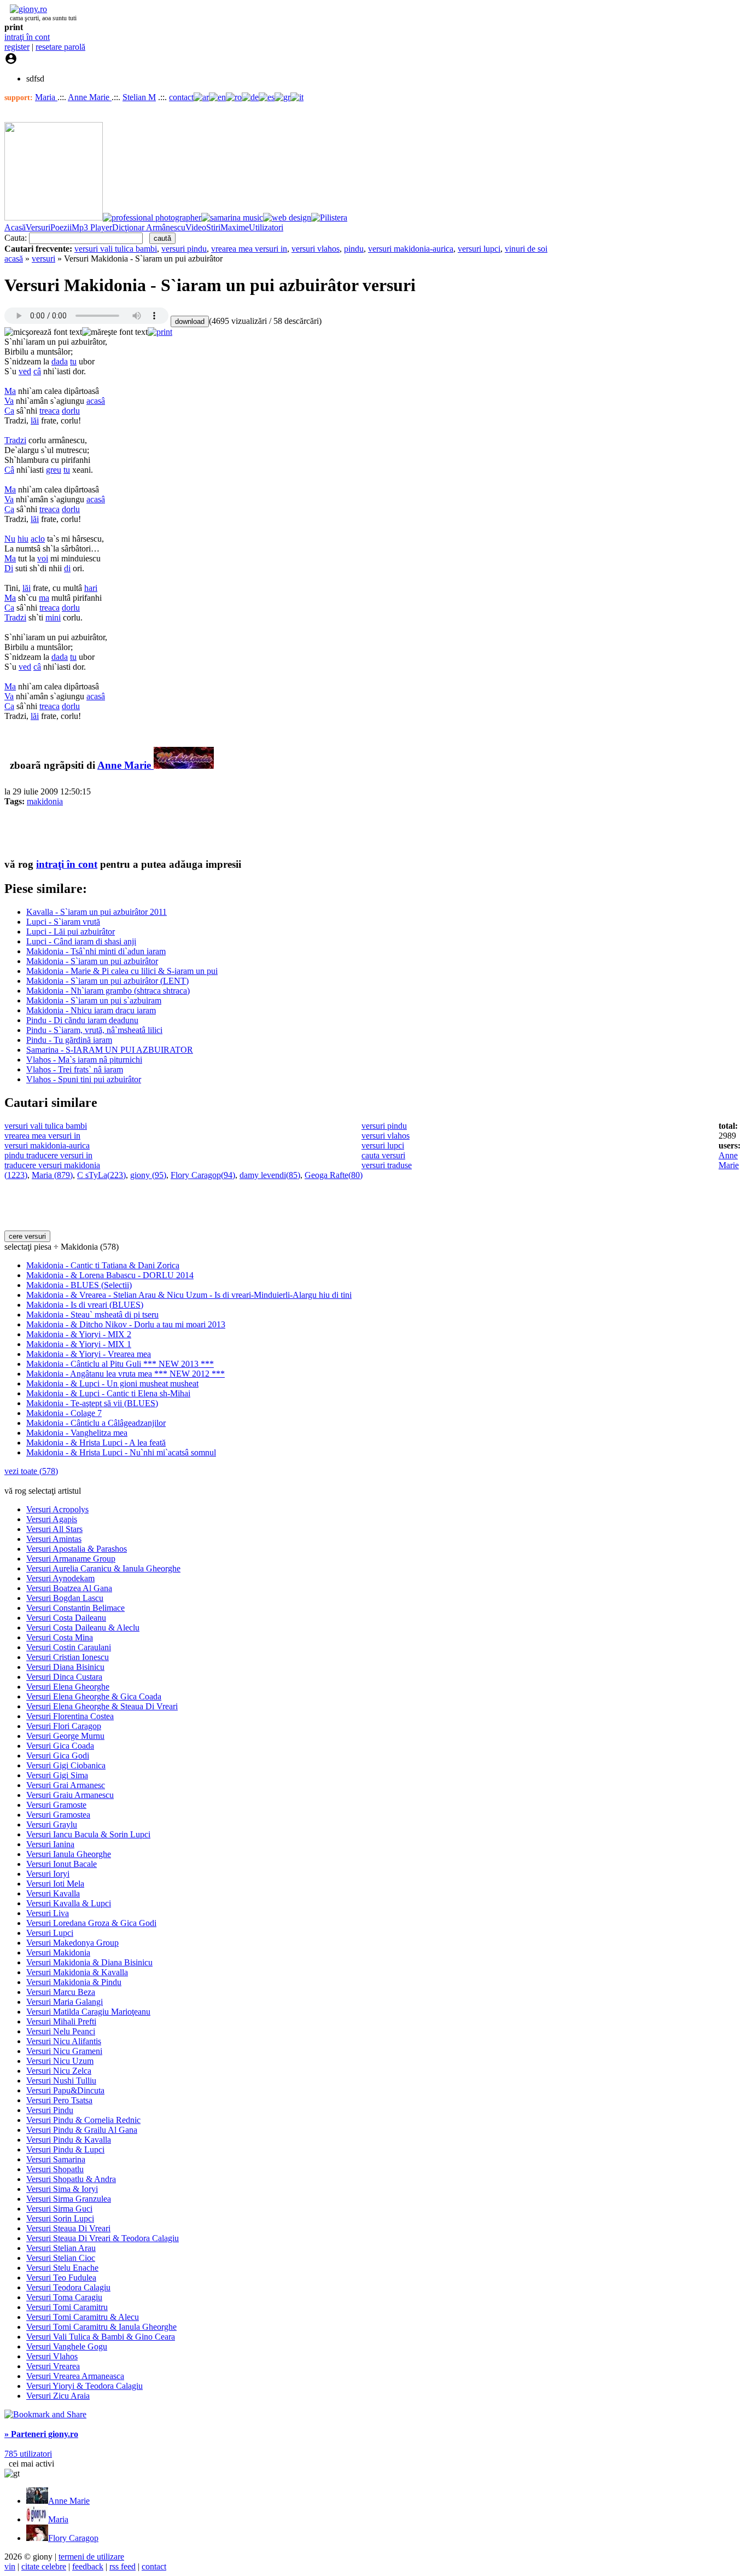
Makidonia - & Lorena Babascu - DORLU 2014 (110, 1275)
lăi (35, 420)
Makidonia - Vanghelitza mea (77, 1433)
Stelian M (139, 97)
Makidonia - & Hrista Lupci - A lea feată (96, 1443)
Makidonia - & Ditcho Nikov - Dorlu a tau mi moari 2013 (126, 1324)
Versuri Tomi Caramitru (67, 2307)
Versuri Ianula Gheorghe (69, 1854)
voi (43, 558)
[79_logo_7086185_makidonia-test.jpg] (184, 765)
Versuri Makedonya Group (72, 1943)
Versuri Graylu (52, 1824)
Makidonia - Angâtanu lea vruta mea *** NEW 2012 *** (126, 1374)
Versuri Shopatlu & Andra (71, 2179)
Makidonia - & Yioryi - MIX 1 (79, 1344)
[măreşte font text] (115, 332)
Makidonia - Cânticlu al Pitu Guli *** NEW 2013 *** (120, 1364)
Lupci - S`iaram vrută (63, 922)
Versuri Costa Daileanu (66, 1618)
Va (9, 401)
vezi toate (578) (31, 1471)
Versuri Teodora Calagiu (68, 2287)
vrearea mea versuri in (249, 249)
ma (44, 598)
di (67, 568)
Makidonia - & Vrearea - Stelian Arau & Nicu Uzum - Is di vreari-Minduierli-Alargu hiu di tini (189, 1295)
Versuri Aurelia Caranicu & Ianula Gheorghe (103, 1568)
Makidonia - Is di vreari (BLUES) (85, 1305)
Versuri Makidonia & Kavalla (77, 1972)
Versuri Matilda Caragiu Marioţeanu (88, 2012)
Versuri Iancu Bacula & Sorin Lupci (88, 1834)
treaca (49, 411)
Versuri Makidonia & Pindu (74, 1982)
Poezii (61, 227)
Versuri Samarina (56, 2159)
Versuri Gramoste (56, 1805)
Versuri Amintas (54, 1539)
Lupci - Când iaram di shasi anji (81, 941)
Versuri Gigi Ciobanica (66, 1765)
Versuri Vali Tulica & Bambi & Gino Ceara (101, 2337)
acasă (14, 259)
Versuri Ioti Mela (55, 1884)
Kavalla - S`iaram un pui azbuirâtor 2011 (97, 912)
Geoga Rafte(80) (334, 1175)
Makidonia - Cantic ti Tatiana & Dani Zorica (103, 1265)
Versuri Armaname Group (71, 1559)
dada (60, 361)
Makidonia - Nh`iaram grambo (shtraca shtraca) (108, 991)
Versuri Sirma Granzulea (69, 2199)
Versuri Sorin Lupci (60, 2218)
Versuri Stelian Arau (61, 2248)
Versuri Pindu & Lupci (65, 2149)
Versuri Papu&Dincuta (65, 2090)
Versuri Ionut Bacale (62, 1864)
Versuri (38, 227)
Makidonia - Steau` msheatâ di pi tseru (92, 1315)
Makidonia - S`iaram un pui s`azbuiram (94, 1000)
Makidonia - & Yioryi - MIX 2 (79, 1334)
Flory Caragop (73, 2538)
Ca (9, 411)
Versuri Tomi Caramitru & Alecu (83, 2317)
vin (10, 2566)
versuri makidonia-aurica (411, 249)
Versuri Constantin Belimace (75, 1608)
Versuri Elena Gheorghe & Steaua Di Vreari (102, 1706)
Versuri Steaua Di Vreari (68, 2228)
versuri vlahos (316, 249)
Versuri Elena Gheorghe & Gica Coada (94, 1696)
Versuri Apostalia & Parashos (77, 1549)
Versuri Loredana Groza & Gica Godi (91, 1923)
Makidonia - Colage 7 (64, 1413)
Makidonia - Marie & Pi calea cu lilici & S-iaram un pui (122, 971)
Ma (10, 391)
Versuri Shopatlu (55, 2169)
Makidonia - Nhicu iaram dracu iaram (91, 1010)
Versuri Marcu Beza (61, 1992)
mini (53, 617)
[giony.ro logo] (26, 9)
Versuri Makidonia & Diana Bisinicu (89, 1962)
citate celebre (44, 2566)
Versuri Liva (48, 1913)
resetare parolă (60, 47)
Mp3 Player (92, 227)
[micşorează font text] (43, 332)
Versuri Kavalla (53, 1893)
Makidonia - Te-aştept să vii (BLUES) (92, 1403)
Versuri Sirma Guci (59, 2209)
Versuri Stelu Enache (62, 2268)
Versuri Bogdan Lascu (65, 1598)
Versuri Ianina (50, 1844)
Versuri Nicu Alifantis (64, 2041)
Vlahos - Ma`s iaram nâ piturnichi (84, 1060)
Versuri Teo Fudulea (61, 2278)
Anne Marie (90, 97)
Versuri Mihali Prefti (61, 2021)
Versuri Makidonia (58, 1953)
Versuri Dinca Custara (64, 1677)
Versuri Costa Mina (60, 1637)
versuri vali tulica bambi (116, 249)
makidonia (45, 801)
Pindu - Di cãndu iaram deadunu (82, 1020)
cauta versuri (383, 1155)
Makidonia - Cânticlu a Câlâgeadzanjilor (96, 1423)
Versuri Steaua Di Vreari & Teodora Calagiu (103, 2238)
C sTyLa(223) (101, 1175)
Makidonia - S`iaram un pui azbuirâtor (92, 961)
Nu (10, 539)
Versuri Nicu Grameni (64, 2051)
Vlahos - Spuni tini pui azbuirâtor (84, 1079)
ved (25, 371)
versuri (43, 259)
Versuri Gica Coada (60, 1746)
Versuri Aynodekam (60, 1578)
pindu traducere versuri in (48, 1155)
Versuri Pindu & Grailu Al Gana (82, 2130)
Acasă (15, 227)
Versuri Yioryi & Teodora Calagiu (84, 2386)
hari (91, 588)
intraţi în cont (27, 37)
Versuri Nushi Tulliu (61, 2081)
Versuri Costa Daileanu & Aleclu (83, 1628)
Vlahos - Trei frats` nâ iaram (75, 1069)
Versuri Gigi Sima (57, 1775)
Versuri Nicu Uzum (60, 2061)
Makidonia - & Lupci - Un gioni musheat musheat (112, 1383)
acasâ (96, 401)
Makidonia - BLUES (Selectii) (79, 1285)
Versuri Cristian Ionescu (68, 1657)
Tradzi (15, 440)
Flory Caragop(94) (203, 1175)
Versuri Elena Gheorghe (68, 1687)
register (17, 47)
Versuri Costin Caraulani (69, 1647)
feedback (88, 2566)
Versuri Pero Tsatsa (59, 2100)
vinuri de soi (526, 249)
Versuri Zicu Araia (58, 2396)
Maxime (235, 227)
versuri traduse (387, 1165)
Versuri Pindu (50, 2110)
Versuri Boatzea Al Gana (69, 1588)
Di (9, 568)
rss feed (122, 2566)
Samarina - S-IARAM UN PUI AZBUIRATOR (110, 1050)
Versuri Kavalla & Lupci (69, 1903)
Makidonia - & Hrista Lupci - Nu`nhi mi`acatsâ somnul (121, 1452)
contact (181, 97)
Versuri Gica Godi (58, 1756)
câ (37, 371)
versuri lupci (479, 249)
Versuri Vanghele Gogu (67, 2346)
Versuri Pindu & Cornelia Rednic (83, 2120)
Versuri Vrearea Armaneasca (75, 2376)
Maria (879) (52, 1175)
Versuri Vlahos (52, 2356)
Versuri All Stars (54, 1529)
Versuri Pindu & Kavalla (69, 2140)
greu (54, 470)
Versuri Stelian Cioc (61, 2258)
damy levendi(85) (270, 1175)
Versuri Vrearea (53, 2366)
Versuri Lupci (50, 1933)
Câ (9, 470)
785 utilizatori (28, 2454)
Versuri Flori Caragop (64, 1726)
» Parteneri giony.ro (41, 2434)
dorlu (71, 411)
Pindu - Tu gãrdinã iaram (69, 1040)
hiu (23, 539)
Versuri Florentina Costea (70, 1716)
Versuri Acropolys (57, 1509)
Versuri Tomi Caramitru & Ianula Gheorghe (101, 2327)
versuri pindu (184, 249)
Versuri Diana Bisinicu (65, 1667)
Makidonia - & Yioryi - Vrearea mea (89, 1354)
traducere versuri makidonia (52, 1165)
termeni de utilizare (91, 2557)
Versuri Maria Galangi (65, 2002)
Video (196, 227)
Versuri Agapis (52, 1519)
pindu (354, 249)
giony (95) (148, 1175)
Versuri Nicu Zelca (59, 2071)
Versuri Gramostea (58, 1815)
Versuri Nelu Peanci (61, 2031)
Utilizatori (266, 227)
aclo (38, 539)
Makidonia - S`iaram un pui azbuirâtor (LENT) (107, 981)
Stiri (213, 227)
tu (73, 361)
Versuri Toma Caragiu (64, 2297)
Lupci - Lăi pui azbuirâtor (71, 932)
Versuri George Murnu (65, 1736)
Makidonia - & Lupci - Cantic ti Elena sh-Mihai (108, 1393)
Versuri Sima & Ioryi (62, 2189)
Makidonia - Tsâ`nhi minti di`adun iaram (96, 951)
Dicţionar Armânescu (149, 227)
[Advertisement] (132, 832)
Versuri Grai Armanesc (66, 1785)
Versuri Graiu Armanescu (70, 1795)
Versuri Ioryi (48, 1874)
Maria (46, 97)
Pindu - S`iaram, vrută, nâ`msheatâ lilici (94, 1030)
